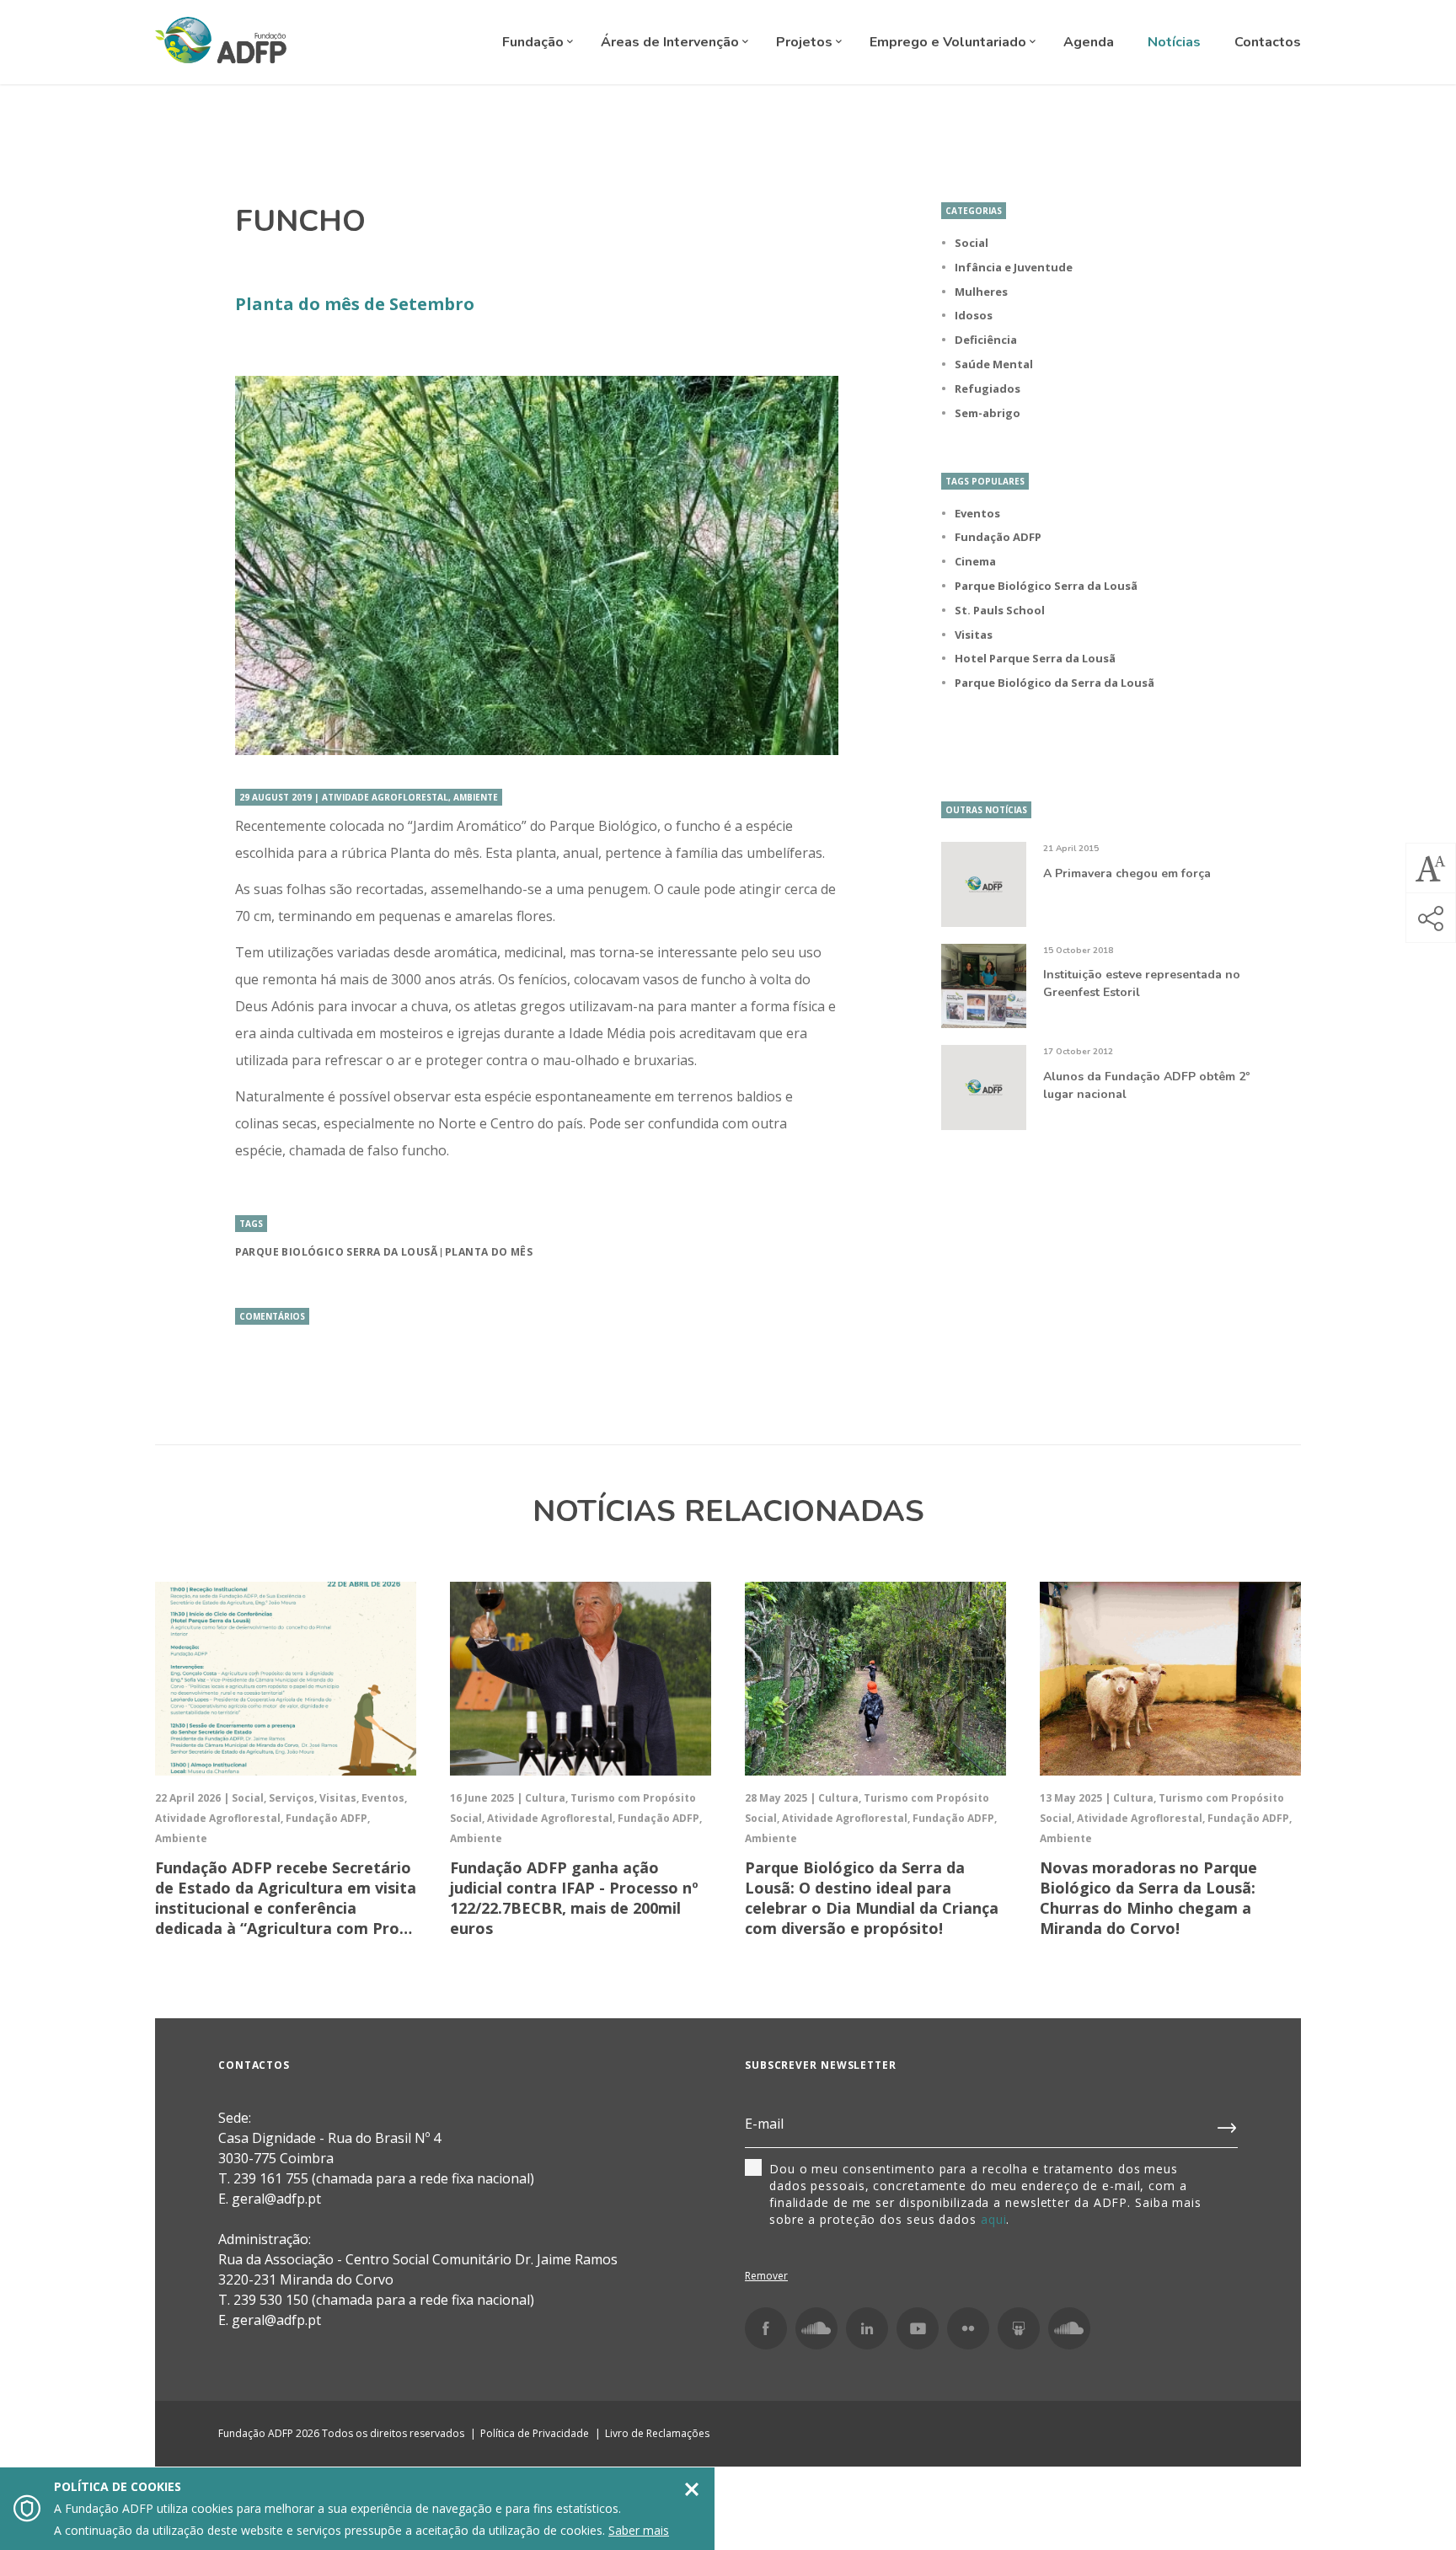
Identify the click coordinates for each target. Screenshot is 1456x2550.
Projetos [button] (806, 42)
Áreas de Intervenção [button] (672, 42)
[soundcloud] (1069, 2328)
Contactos (1268, 42)
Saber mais (639, 2530)
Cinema (975, 561)
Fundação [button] (535, 42)
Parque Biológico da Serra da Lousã (1055, 683)
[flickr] (968, 2328)
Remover (766, 2276)
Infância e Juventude (1014, 267)
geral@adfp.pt (276, 2320)
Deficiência (986, 340)
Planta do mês (489, 1252)
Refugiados (988, 388)
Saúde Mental (994, 364)
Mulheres (981, 292)
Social (972, 243)
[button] (1431, 868)
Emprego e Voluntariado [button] (950, 42)
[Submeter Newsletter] (1228, 2124)
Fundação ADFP (998, 537)
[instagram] (816, 2328)
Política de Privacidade (535, 2433)
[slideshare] (1019, 2328)
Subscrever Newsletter (821, 2065)
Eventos (977, 513)
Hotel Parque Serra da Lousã (1035, 658)
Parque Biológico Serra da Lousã (336, 1252)
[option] (537, 565)
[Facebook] (766, 2328)
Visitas (974, 635)
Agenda (1089, 42)
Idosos (974, 315)
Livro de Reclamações (657, 2433)
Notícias (1174, 42)
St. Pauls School (1000, 610)
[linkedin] (867, 2328)
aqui (994, 2219)
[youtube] (918, 2328)
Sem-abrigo (988, 413)
